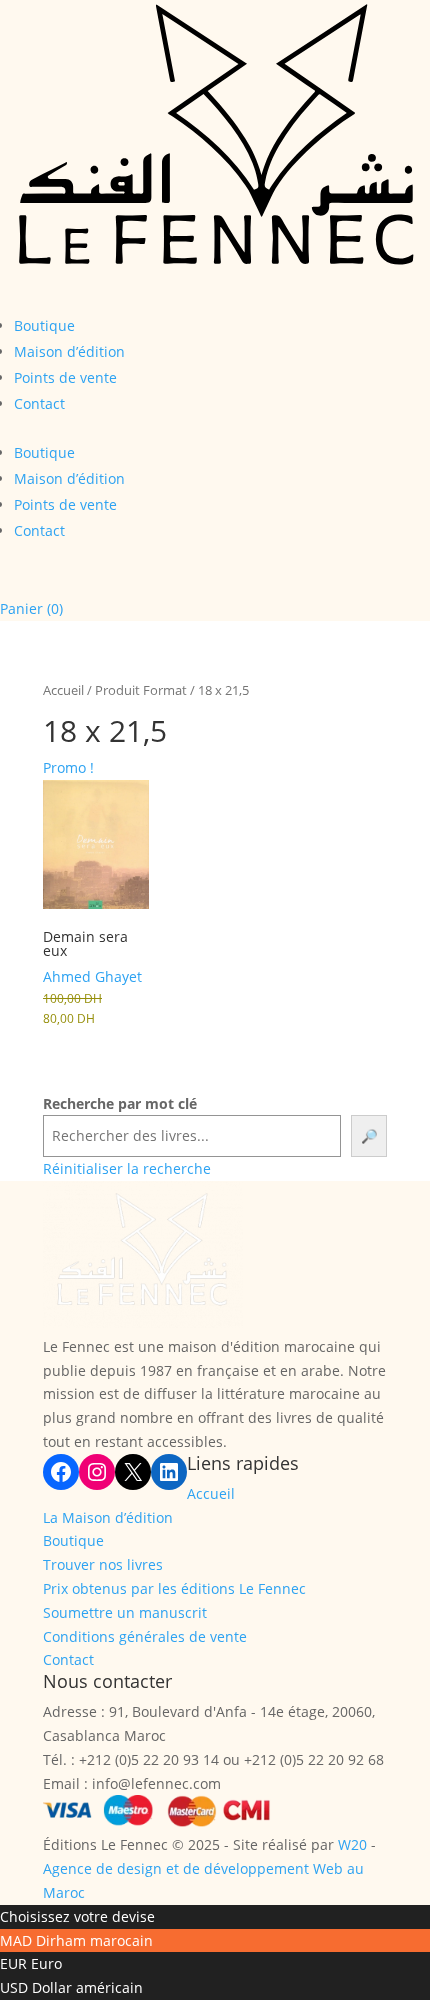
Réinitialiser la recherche (127, 1168)
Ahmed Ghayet (92, 976)
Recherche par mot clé (120, 1103)
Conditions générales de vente (145, 1636)
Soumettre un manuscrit (125, 1612)
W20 (352, 1844)
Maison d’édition (69, 351)
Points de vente (65, 377)
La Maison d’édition (108, 1517)
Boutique (44, 325)
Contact (39, 403)
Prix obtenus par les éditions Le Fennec (174, 1588)
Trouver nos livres (103, 1564)
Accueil (63, 690)
